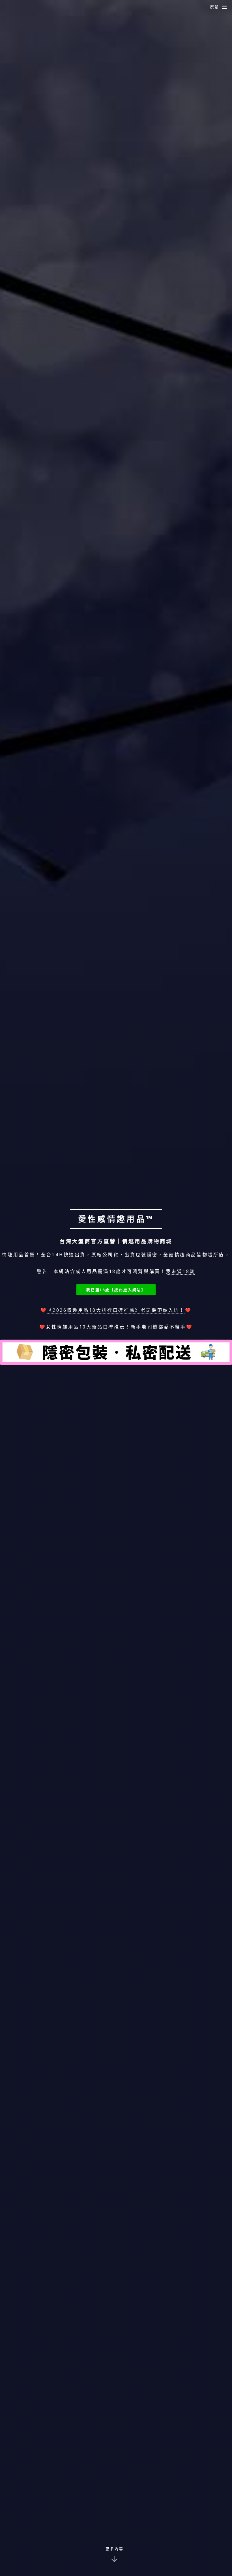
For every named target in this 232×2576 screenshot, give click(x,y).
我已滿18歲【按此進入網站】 (116, 1290)
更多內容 (115, 2549)
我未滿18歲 (181, 1271)
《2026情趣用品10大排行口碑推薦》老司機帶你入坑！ (116, 1310)
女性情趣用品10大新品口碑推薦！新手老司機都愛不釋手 (116, 1327)
